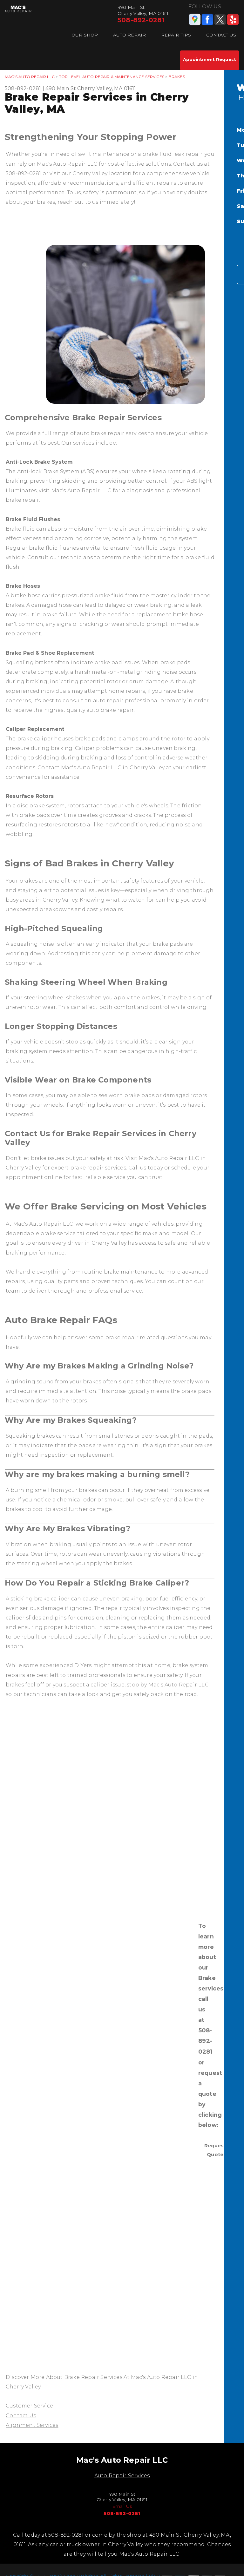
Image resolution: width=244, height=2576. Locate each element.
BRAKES (177, 77)
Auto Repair (129, 35)
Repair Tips (176, 35)
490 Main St (61, 88)
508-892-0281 (141, 20)
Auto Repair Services (122, 2476)
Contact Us (221, 35)
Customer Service (29, 2406)
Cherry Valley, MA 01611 (107, 88)
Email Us (122, 2506)
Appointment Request (210, 59)
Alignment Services (32, 2425)
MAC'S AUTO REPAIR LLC (30, 77)
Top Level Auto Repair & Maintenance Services (112, 77)
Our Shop (85, 35)
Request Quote (215, 2150)
